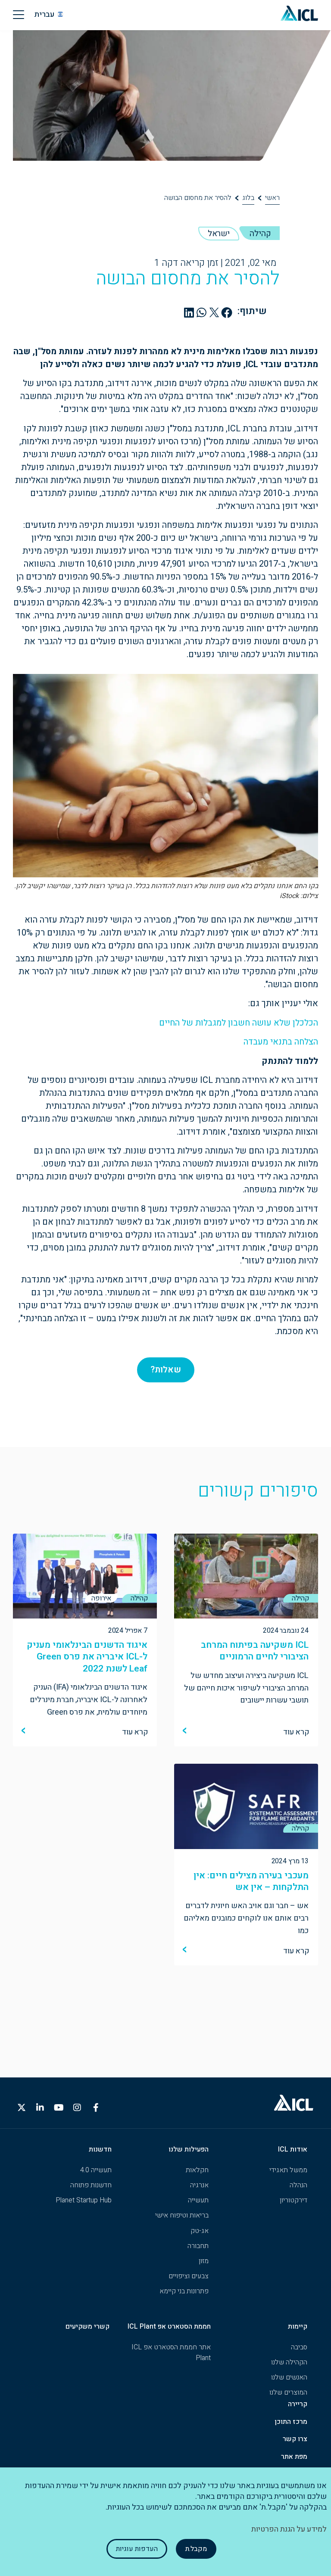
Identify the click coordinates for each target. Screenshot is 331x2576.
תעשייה (198, 2200)
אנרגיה (199, 2185)
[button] (227, 312)
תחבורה (198, 2246)
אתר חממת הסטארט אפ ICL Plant (171, 2353)
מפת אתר (294, 2457)
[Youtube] (59, 2108)
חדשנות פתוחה (91, 2185)
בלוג (248, 198)
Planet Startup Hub (84, 2200)
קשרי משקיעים (87, 2327)
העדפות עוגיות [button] (137, 2549)
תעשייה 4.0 (96, 2170)
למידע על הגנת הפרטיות (289, 2529)
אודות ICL (293, 2149)
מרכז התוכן (291, 2422)
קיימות (298, 2327)
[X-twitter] (22, 2108)
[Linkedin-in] (40, 2108)
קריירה (298, 2404)
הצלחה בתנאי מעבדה (281, 1042)
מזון (204, 2261)
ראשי (272, 198)
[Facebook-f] (96, 2108)
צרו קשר (295, 2439)
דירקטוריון (294, 2200)
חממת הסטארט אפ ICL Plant (169, 2327)
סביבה (299, 2347)
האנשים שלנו (289, 2377)
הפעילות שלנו (189, 2149)
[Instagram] (77, 2108)
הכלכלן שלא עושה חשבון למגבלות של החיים (239, 1023)
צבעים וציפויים (189, 2276)
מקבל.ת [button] (196, 2549)
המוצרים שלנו (288, 2392)
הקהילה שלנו (289, 2362)
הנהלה (298, 2185)
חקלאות (197, 2170)
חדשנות (100, 2149)
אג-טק (200, 2231)
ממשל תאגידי (288, 2170)
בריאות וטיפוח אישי (182, 2215)
